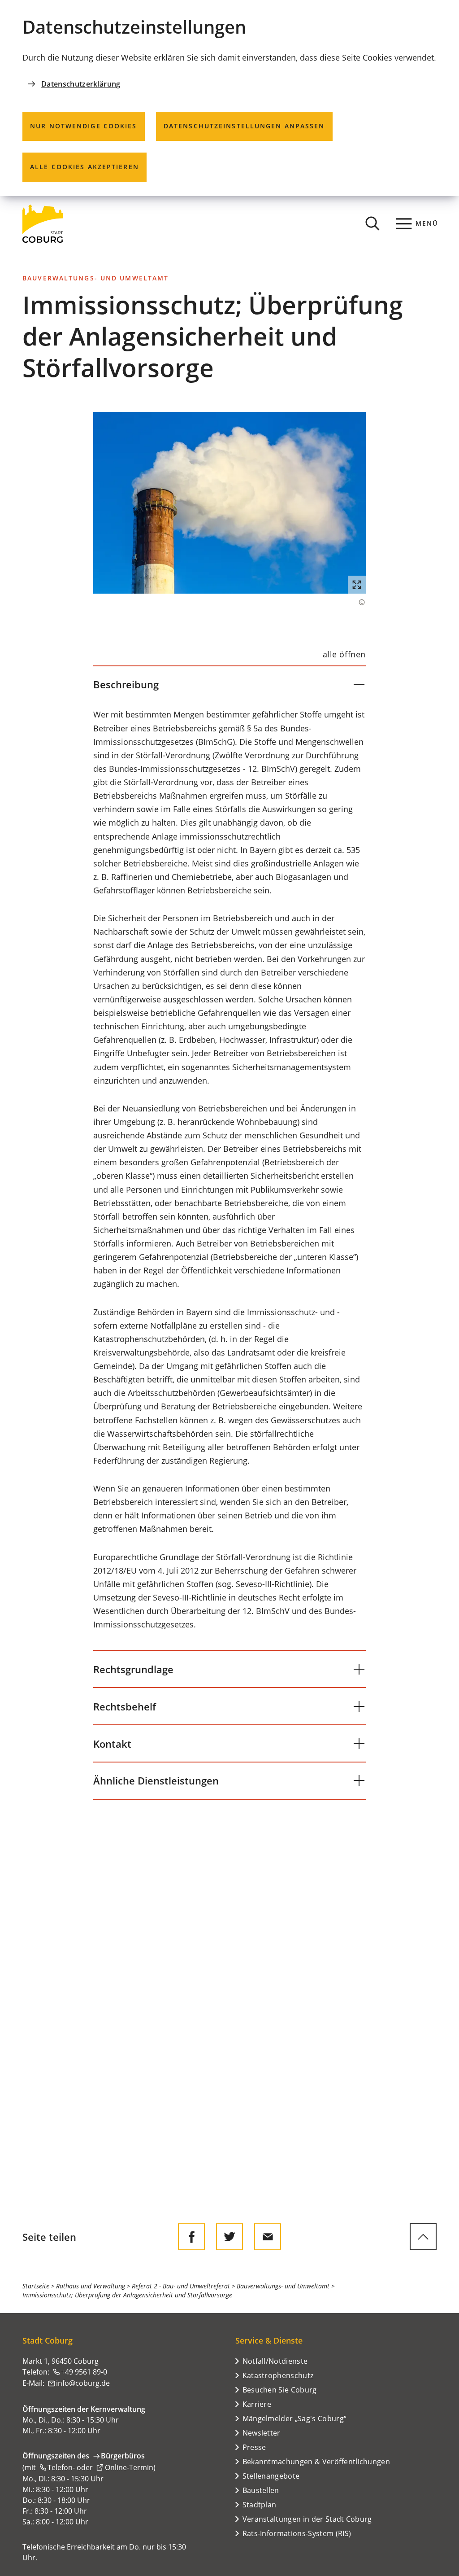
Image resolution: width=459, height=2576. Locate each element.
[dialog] (229, 98)
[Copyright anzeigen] (357, 602)
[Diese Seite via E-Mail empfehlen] (268, 2237)
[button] (229, 503)
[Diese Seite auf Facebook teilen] (191, 2237)
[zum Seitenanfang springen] (423, 2237)
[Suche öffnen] (372, 223)
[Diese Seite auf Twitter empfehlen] (229, 2237)
